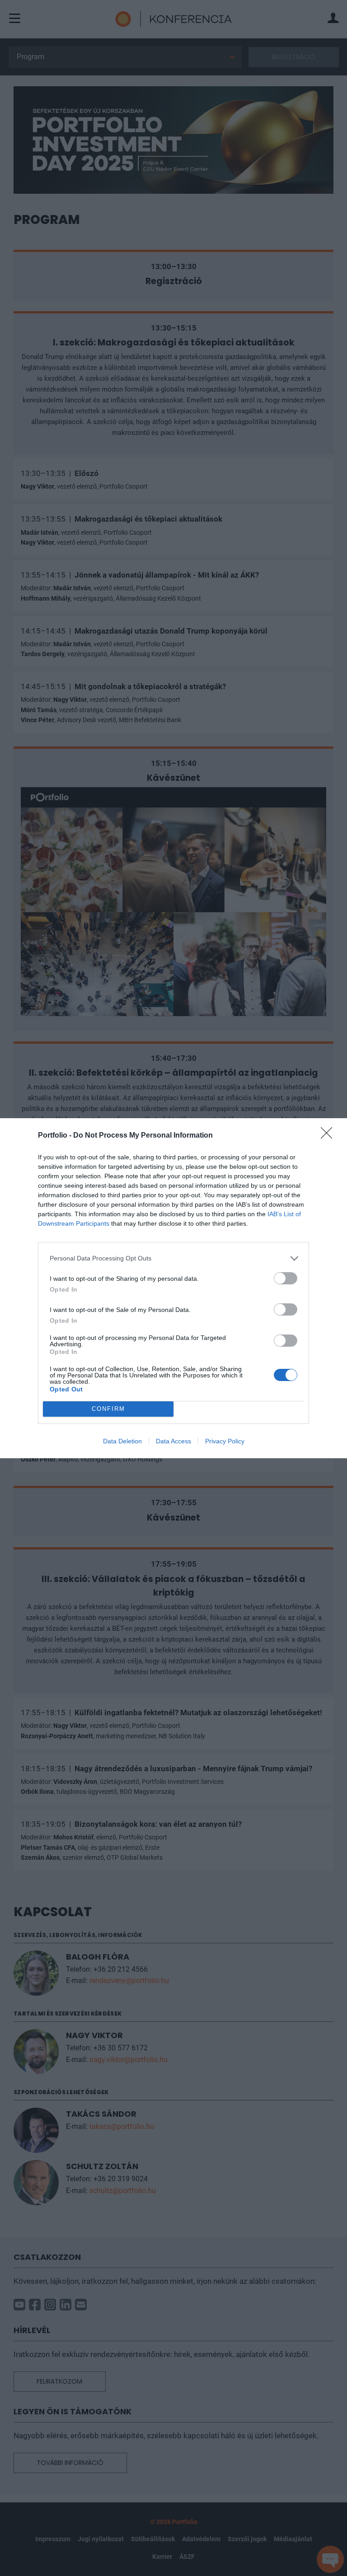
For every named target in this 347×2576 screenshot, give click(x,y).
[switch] (286, 1278)
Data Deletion (122, 1441)
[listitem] (173, 1258)
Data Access (173, 1441)
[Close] (329, 1136)
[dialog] (173, 1288)
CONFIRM (108, 1409)
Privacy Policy (225, 1441)
